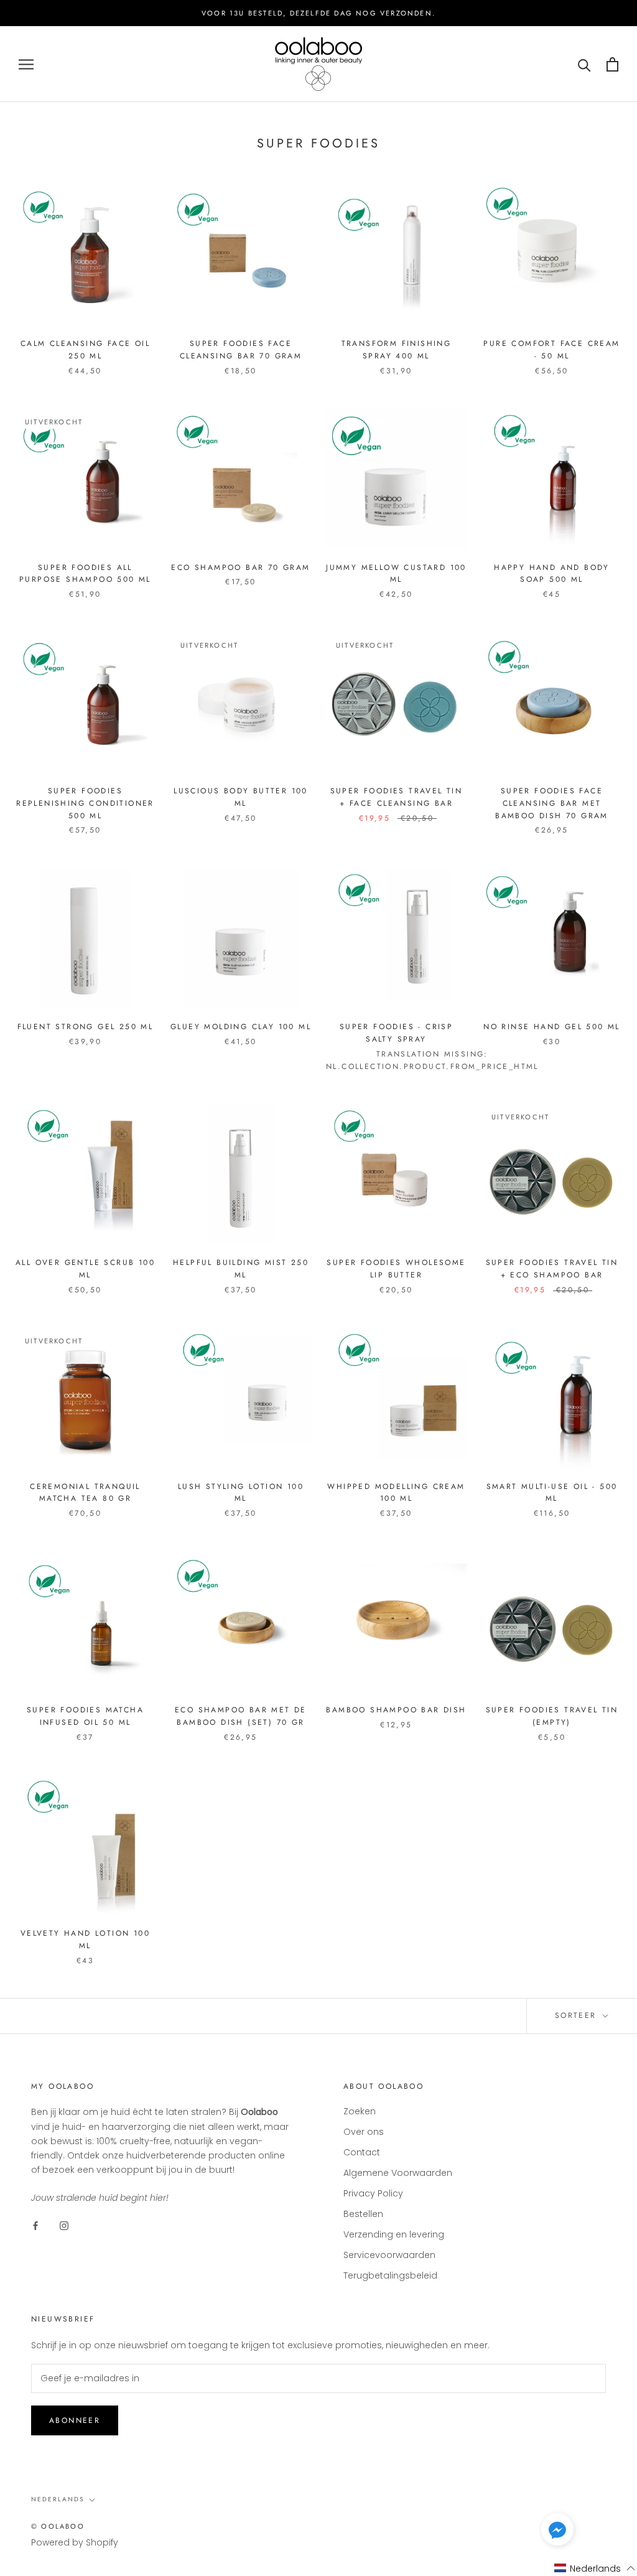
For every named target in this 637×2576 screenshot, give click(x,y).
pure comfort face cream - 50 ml (551, 350)
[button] (557, 2532)
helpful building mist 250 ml (241, 1269)
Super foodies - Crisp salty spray (396, 1033)
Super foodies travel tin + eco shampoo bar (552, 1269)
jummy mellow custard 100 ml (396, 574)
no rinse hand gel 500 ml (552, 1027)
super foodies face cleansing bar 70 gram (241, 350)
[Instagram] (64, 2225)
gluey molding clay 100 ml (241, 1027)
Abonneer (75, 2420)
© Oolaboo (58, 2526)
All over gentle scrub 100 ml (85, 1269)
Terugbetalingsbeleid (390, 2275)
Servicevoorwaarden (389, 2255)
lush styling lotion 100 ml (241, 1493)
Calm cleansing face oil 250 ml (85, 350)
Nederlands (58, 2499)
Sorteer (578, 2015)
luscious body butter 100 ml (241, 797)
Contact (362, 2152)
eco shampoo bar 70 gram (240, 567)
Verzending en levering (394, 2234)
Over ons (364, 2132)
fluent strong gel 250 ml (86, 1027)
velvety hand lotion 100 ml (85, 1939)
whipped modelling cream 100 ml (396, 1493)
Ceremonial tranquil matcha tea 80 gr (85, 1493)
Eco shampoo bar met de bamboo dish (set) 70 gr (241, 1716)
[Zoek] (584, 64)
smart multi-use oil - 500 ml (552, 1493)
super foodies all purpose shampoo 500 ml (85, 574)
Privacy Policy (373, 2193)
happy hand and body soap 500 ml (552, 574)
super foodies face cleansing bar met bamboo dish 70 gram (552, 803)
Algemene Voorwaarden (398, 2173)
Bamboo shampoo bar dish (396, 1710)
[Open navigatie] (26, 64)
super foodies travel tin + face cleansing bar (397, 797)
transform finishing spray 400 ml (397, 350)
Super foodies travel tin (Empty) (552, 1716)
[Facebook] (35, 2225)
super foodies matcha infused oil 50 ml (85, 1716)
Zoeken (360, 2111)
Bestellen (363, 2214)
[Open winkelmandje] (612, 64)
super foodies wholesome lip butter (396, 1269)
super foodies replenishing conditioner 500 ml (85, 803)
